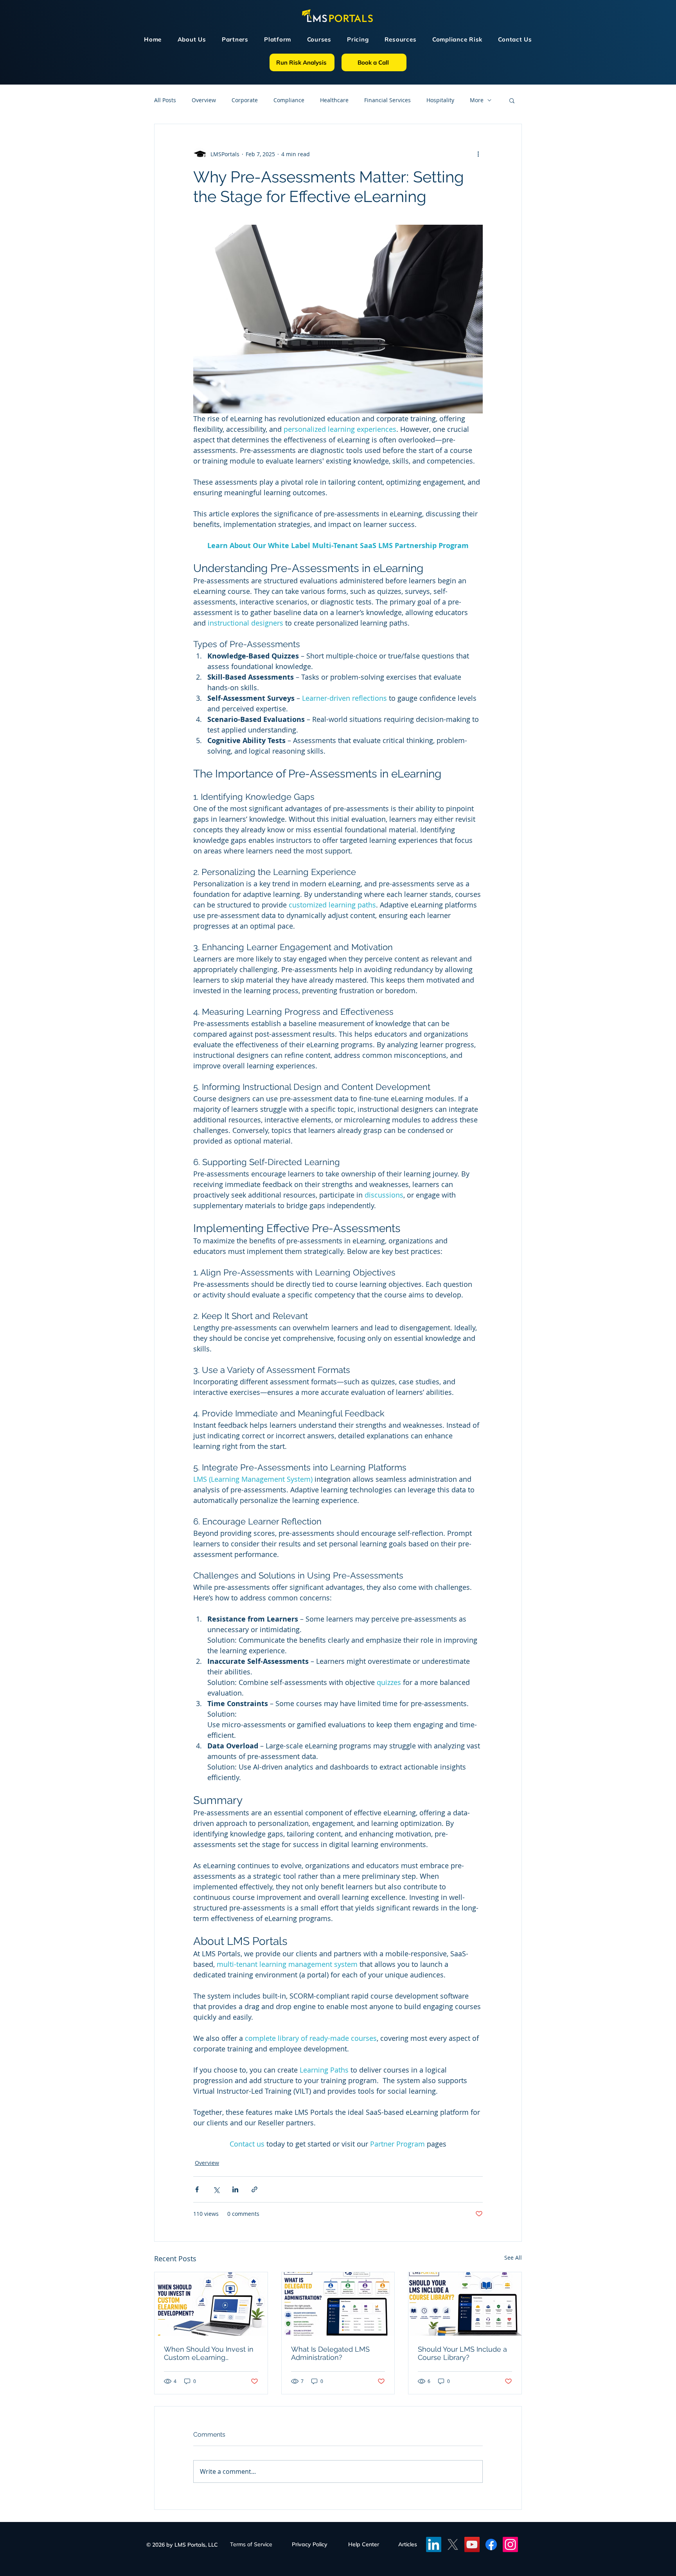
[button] (505, 1218)
